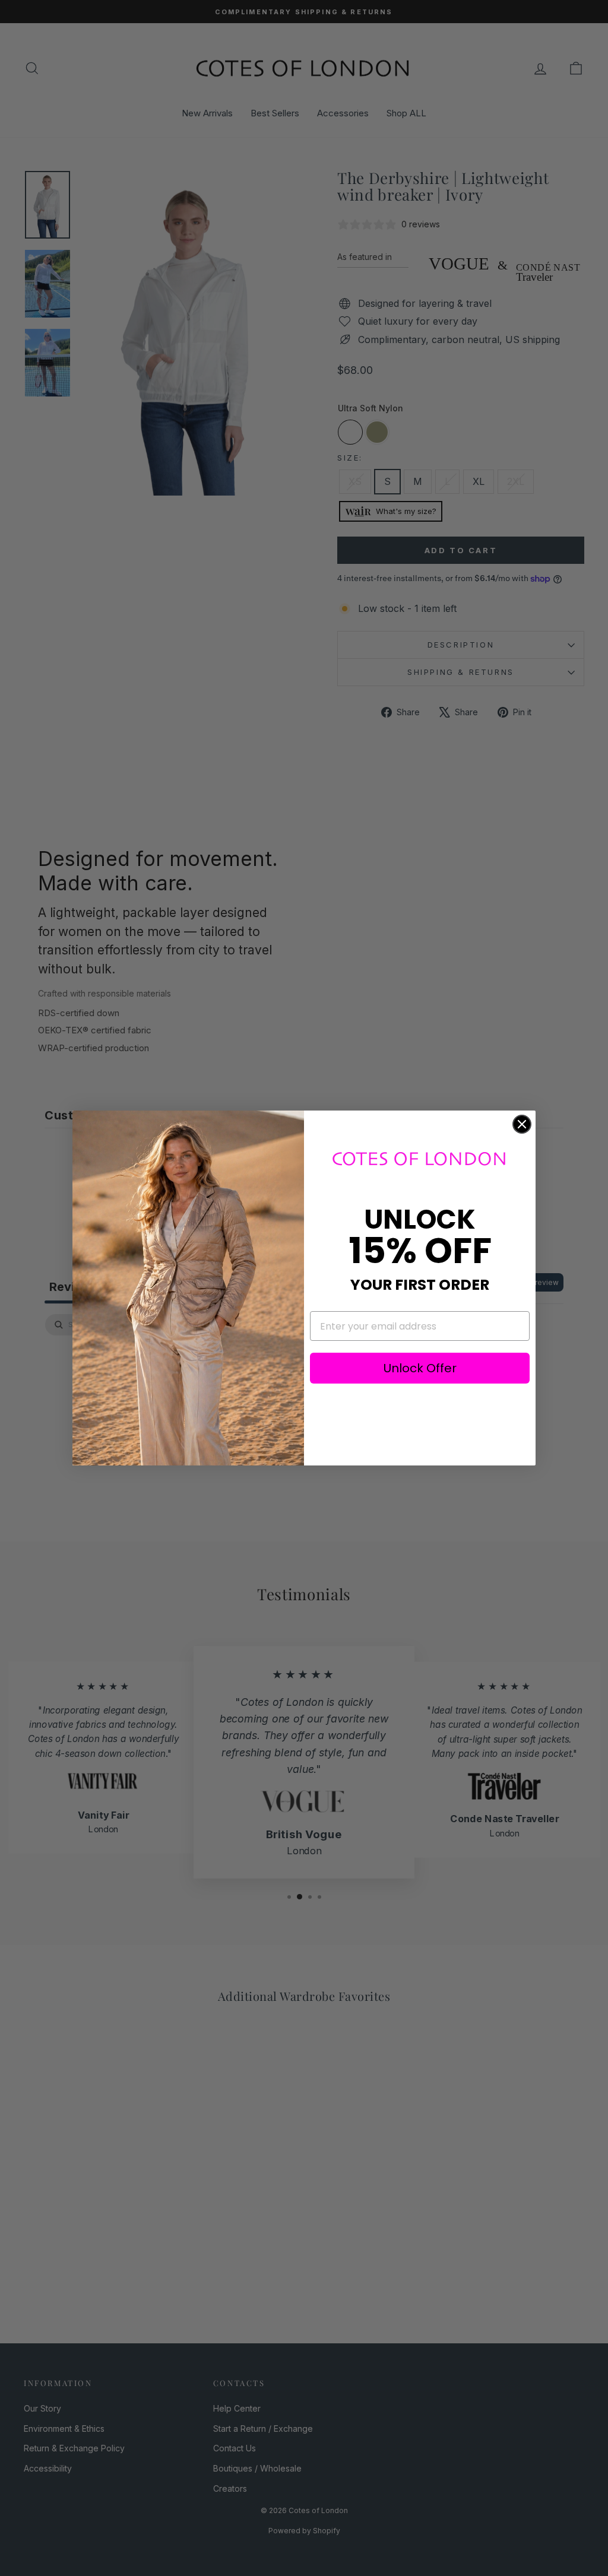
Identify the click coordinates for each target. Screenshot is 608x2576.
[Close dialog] (522, 1124)
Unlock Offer (420, 1368)
